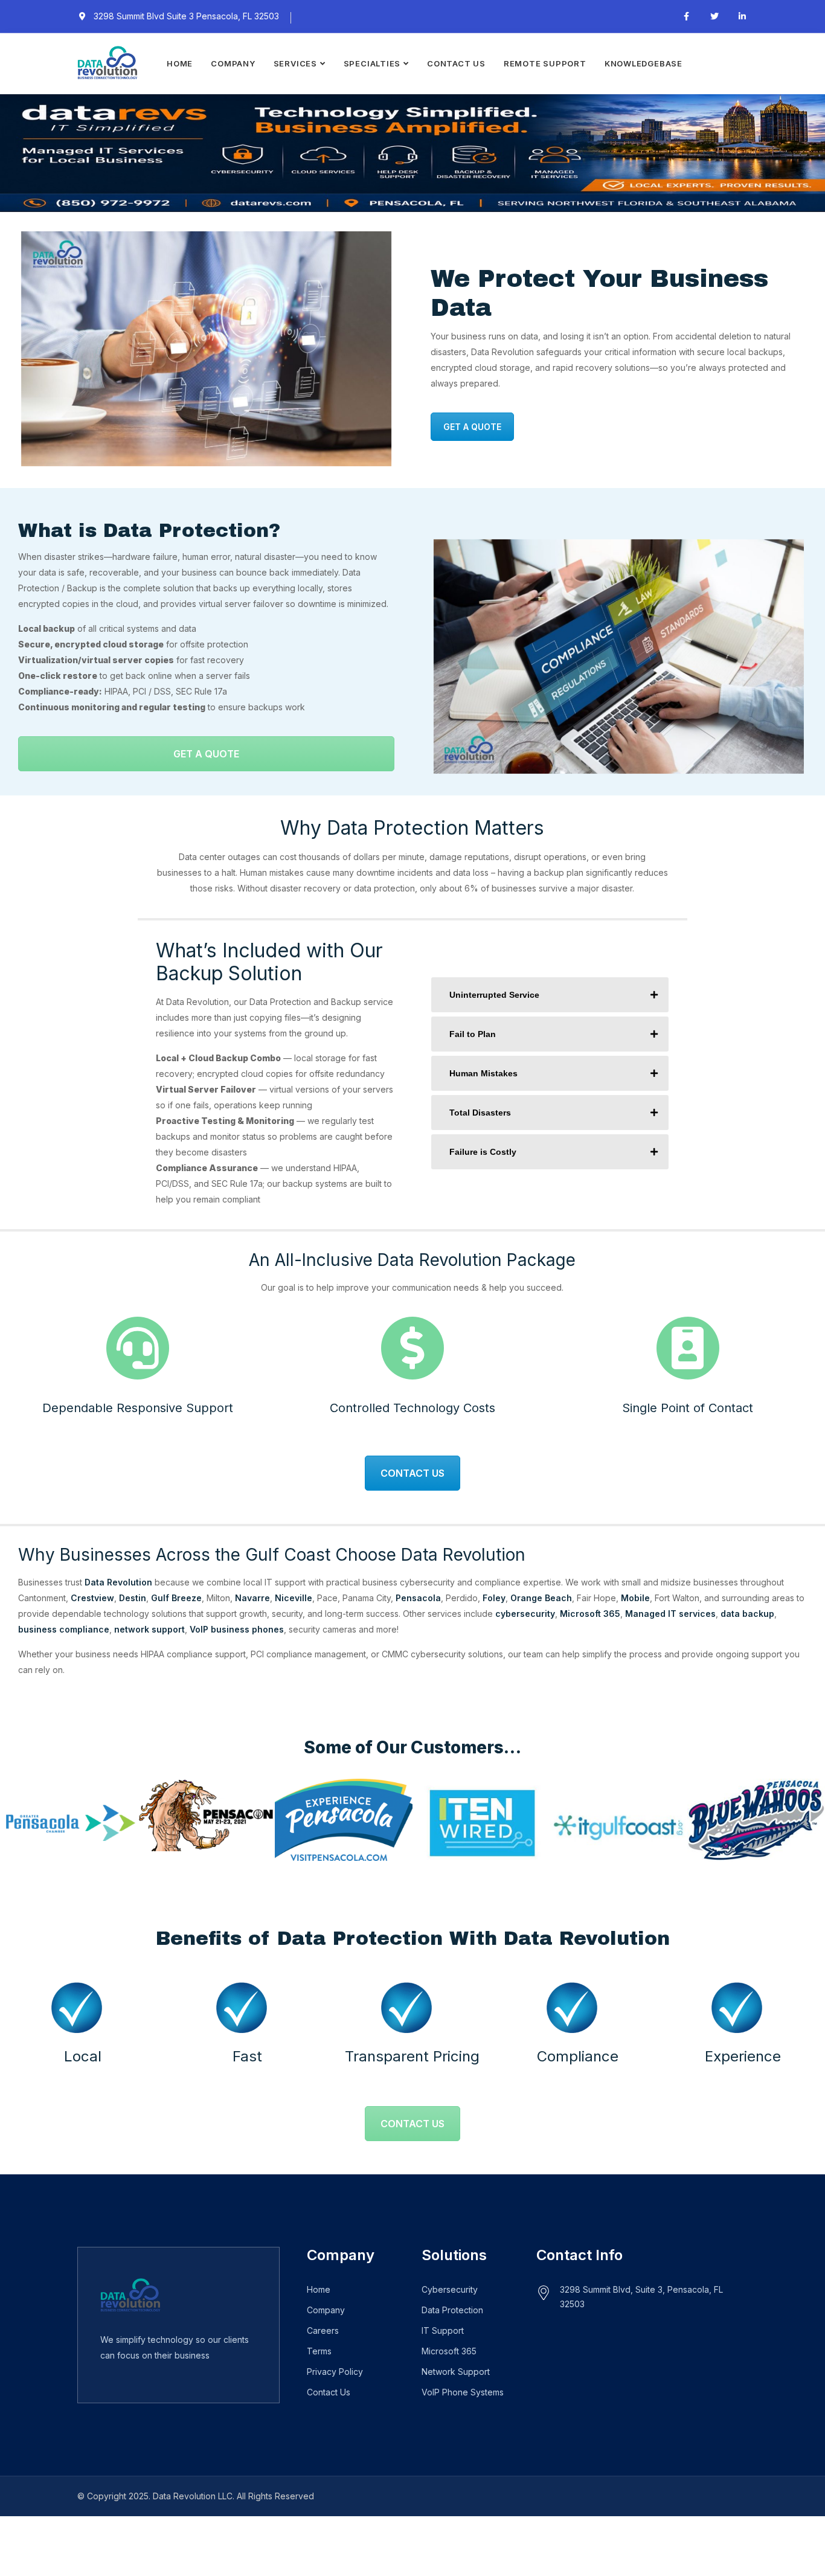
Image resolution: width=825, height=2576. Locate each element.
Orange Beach (541, 1598)
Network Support (456, 2372)
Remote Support (545, 63)
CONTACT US (412, 1473)
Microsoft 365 (590, 1614)
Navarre (252, 1598)
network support (148, 1629)
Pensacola (418, 1598)
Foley (494, 1598)
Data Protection (452, 2310)
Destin (133, 1598)
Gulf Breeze (176, 1598)
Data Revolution (118, 1582)
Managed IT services (670, 1614)
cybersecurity (525, 1614)
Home (180, 63)
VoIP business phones (237, 1629)
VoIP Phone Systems (463, 2392)
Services (295, 63)
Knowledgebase (644, 63)
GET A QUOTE (472, 427)
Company (233, 63)
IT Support (443, 2330)
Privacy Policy (335, 2372)
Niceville (294, 1598)
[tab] (550, 995)
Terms (319, 2351)
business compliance (64, 1629)
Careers (323, 2330)
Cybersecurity (450, 2289)
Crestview (92, 1598)
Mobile (635, 1598)
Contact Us (456, 63)
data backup (747, 1614)
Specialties (372, 63)
